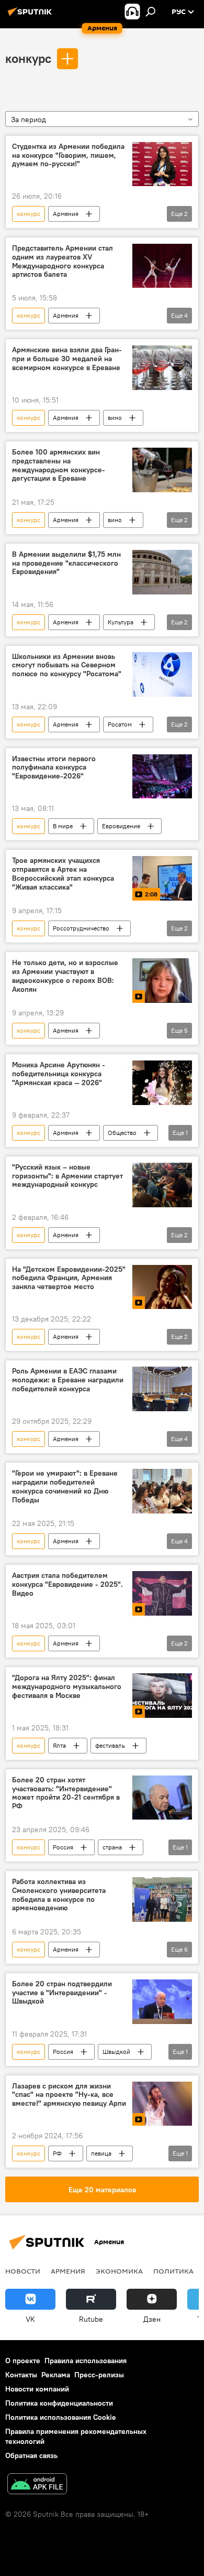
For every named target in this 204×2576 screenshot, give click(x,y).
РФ (57, 2153)
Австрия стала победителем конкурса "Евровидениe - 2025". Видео (67, 1584)
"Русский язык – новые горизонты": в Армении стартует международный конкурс (67, 1176)
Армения (66, 214)
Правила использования (86, 2361)
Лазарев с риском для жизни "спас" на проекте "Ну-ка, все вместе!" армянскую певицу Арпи (69, 2095)
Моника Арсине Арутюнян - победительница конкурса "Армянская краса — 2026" (59, 1074)
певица (101, 2153)
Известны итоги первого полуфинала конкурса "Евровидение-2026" (54, 768)
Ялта (59, 1745)
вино (115, 418)
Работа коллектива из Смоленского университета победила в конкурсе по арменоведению (59, 1895)
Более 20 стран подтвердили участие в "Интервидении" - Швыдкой (62, 1993)
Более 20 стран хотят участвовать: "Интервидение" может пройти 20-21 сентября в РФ (66, 1793)
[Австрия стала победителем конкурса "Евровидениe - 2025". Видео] (162, 1593)
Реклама (56, 2375)
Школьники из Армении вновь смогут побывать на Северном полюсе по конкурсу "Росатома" (67, 665)
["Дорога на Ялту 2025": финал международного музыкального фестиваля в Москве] (162, 1696)
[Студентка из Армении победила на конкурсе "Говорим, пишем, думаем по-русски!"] (162, 164)
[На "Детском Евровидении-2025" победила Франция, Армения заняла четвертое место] (162, 1287)
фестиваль (110, 1745)
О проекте (23, 2361)
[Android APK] (37, 2485)
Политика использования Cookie (61, 2417)
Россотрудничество (81, 928)
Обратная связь (31, 2455)
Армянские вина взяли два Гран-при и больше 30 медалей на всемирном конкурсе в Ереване (67, 359)
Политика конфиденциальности (59, 2403)
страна (112, 1847)
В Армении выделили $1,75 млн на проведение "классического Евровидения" (66, 563)
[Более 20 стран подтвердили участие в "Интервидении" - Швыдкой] (162, 2002)
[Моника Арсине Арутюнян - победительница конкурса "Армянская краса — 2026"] (162, 1083)
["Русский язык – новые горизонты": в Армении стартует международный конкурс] (162, 1185)
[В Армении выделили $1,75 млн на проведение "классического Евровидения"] (162, 572)
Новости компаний (37, 2389)
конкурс (28, 58)
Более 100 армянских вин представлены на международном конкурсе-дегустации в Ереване (59, 465)
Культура (121, 622)
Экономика (119, 2271)
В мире (63, 826)
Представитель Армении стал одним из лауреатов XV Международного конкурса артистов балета (63, 261)
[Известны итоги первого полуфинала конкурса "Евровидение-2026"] (162, 777)
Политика (173, 2271)
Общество (122, 1133)
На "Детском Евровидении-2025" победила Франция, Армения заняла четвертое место (69, 1278)
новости (23, 2271)
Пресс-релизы (99, 2375)
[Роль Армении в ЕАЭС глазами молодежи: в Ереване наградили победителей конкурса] (162, 1389)
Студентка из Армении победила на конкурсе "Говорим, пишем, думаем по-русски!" (68, 155)
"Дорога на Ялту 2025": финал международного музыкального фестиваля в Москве (67, 1687)
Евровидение (121, 826)
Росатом (120, 724)
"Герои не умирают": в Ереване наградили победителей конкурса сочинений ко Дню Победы (65, 1486)
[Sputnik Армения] (31, 16)
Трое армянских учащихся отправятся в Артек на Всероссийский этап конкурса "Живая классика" (63, 874)
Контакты (21, 2375)
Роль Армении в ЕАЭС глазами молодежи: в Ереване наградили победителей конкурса (68, 1380)
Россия (63, 1847)
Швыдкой (116, 2052)
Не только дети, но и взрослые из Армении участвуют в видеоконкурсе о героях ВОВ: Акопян (65, 976)
